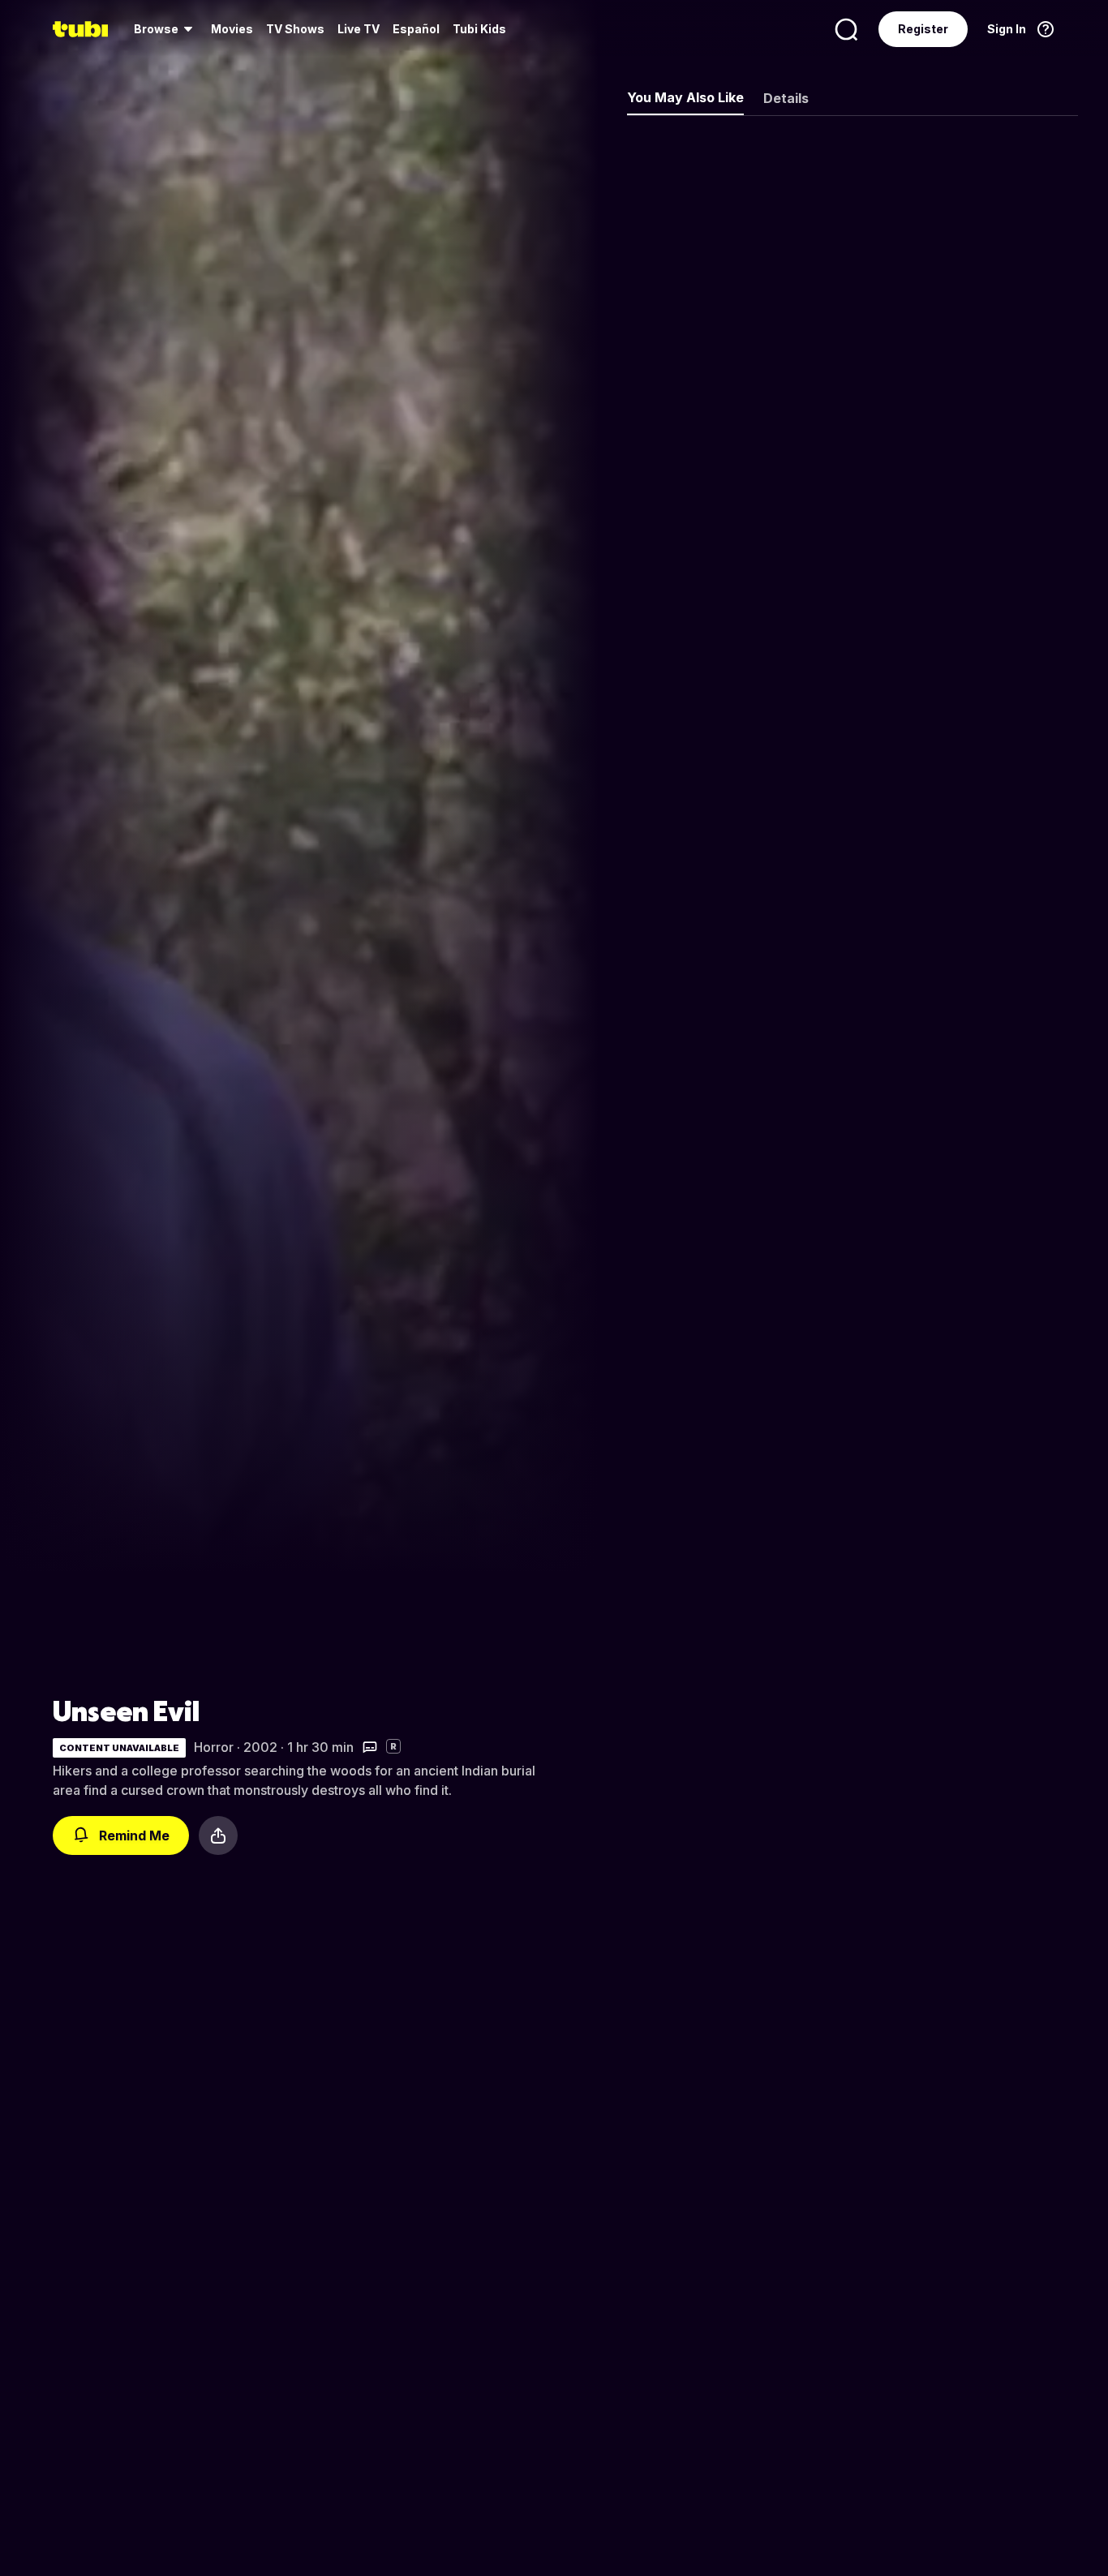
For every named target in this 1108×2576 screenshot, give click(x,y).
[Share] (218, 1835)
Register (923, 29)
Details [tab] (786, 98)
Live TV (359, 29)
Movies (232, 29)
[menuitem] (166, 29)
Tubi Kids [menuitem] (479, 29)
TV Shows (295, 29)
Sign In (1007, 29)
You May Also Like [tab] (685, 97)
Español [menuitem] (416, 29)
